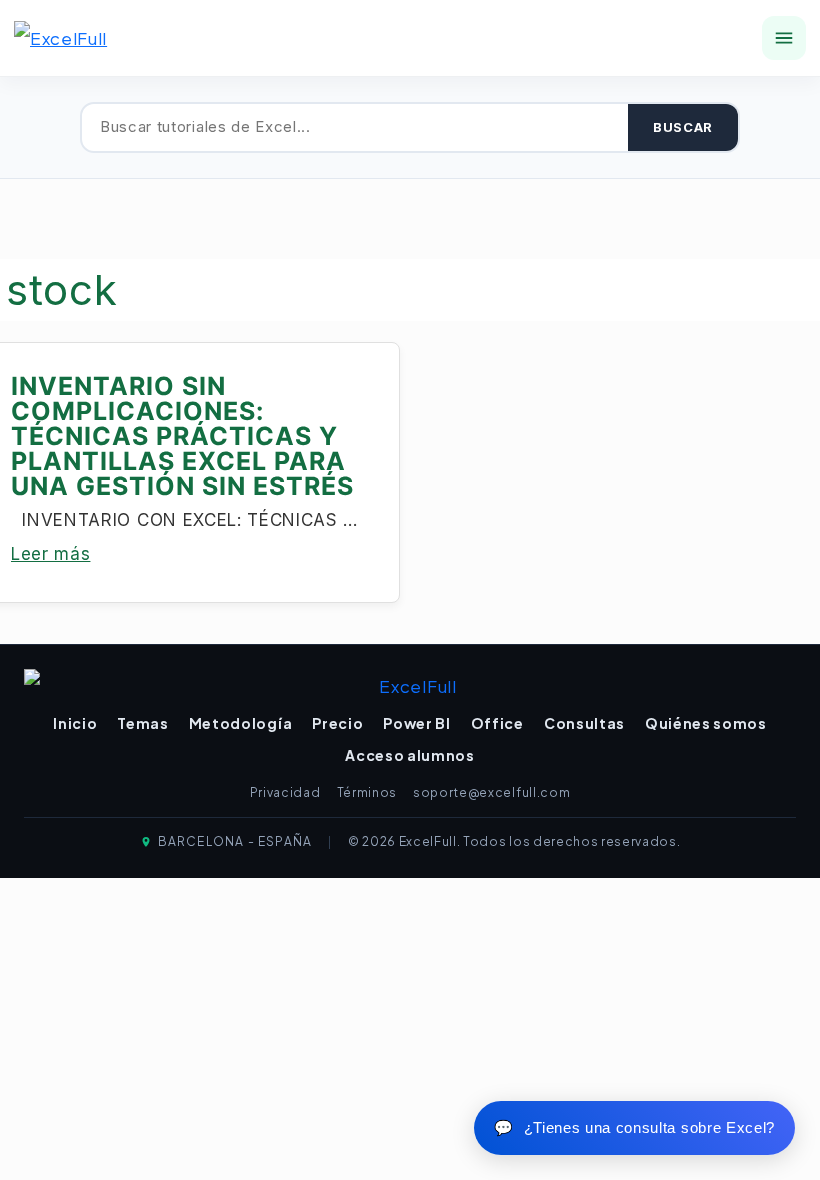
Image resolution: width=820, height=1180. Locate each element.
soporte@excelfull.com (491, 792)
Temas (142, 723)
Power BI (416, 723)
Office (497, 723)
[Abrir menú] (784, 38)
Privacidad (285, 792)
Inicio (75, 723)
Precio (337, 723)
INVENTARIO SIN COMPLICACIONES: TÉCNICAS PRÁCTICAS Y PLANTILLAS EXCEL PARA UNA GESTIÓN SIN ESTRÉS (182, 436)
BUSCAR (683, 127)
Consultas (584, 723)
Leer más (50, 554)
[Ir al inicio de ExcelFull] (89, 38)
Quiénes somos (706, 723)
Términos (367, 792)
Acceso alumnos (410, 755)
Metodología (240, 723)
